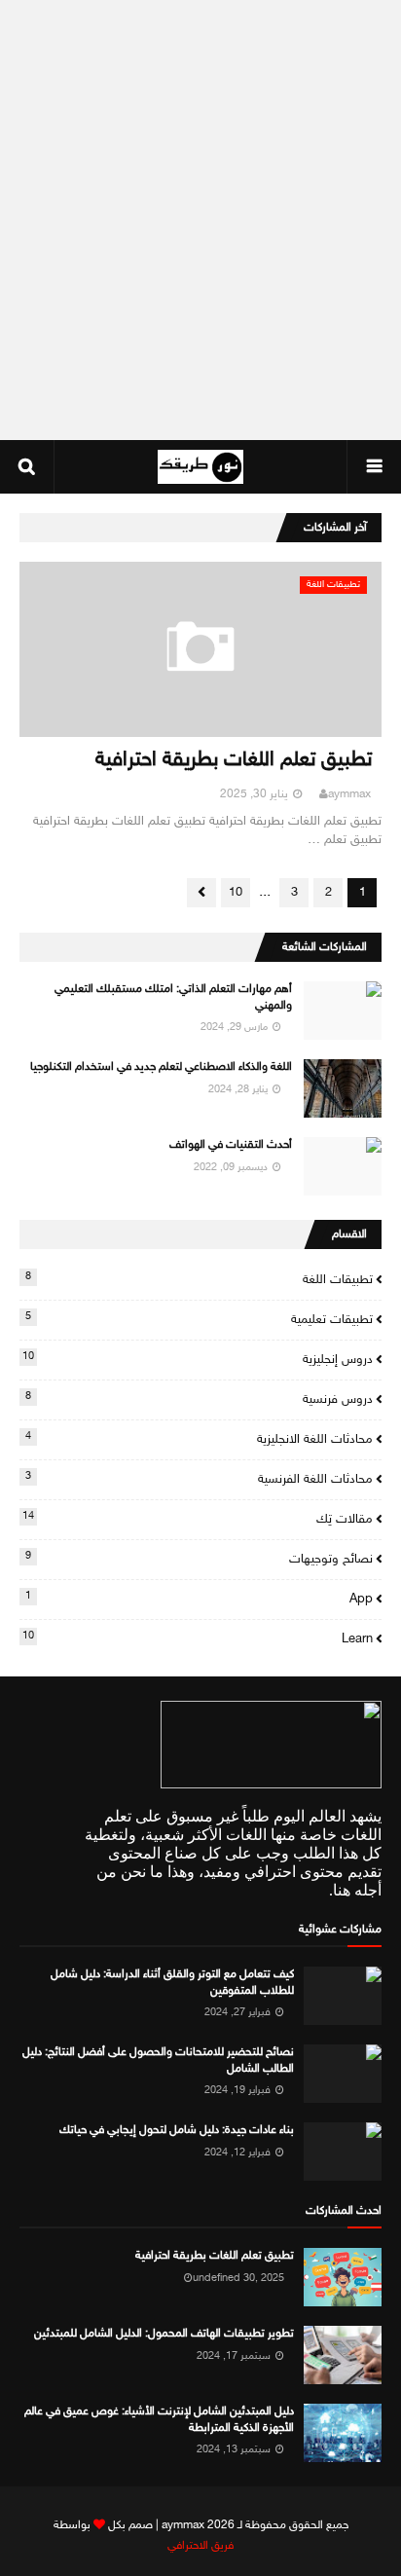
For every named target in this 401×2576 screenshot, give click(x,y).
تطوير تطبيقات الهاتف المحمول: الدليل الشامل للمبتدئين (164, 2334)
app (199, 1599)
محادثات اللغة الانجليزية (199, 1439)
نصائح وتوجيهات (199, 1559)
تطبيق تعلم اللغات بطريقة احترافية (234, 761)
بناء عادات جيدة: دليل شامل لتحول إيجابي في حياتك (177, 2130)
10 (236, 893)
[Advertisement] (200, 220)
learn (198, 1638)
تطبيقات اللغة (199, 1279)
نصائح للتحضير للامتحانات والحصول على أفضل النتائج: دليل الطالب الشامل (158, 2061)
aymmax (349, 794)
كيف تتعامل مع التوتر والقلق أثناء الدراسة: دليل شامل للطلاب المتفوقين (172, 1983)
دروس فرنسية (199, 1399)
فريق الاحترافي (200, 2546)
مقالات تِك (198, 1519)
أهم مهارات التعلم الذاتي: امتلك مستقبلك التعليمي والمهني (173, 997)
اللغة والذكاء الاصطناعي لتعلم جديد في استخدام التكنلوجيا (161, 1067)
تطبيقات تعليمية (199, 1319)
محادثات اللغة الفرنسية (199, 1479)
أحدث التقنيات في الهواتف (231, 1145)
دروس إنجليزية (198, 1359)
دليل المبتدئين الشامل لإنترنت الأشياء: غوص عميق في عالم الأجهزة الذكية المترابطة (159, 2420)
